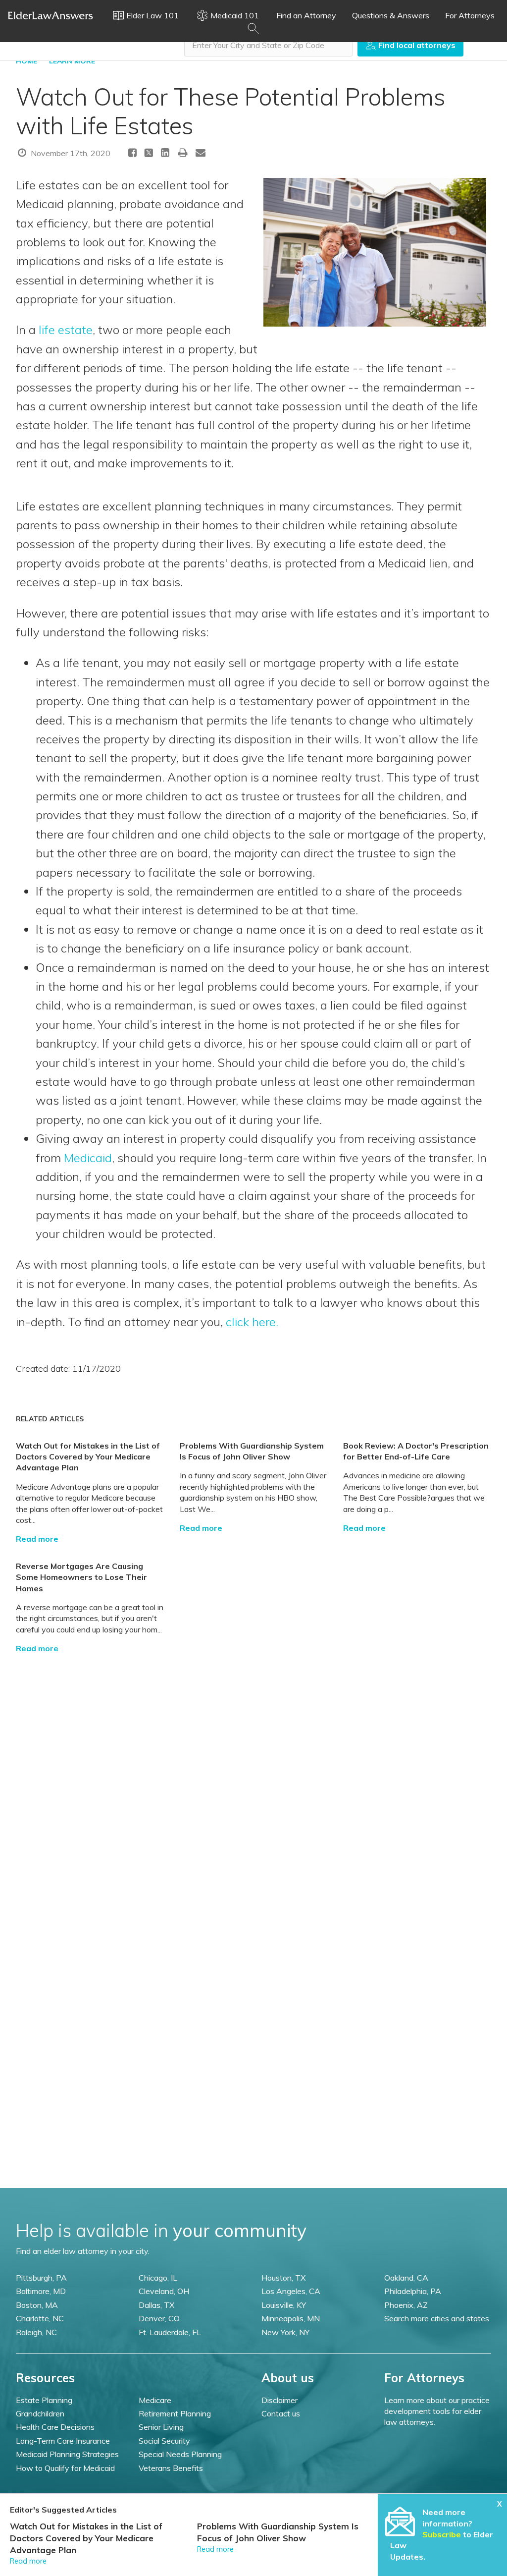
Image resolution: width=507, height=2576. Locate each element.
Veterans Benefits (171, 2468)
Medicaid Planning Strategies (67, 2454)
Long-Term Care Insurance (63, 2441)
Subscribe (442, 2534)
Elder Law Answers (51, 15)
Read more (37, 1539)
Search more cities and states (437, 2318)
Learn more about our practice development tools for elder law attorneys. (437, 2411)
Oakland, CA (406, 2278)
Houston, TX (283, 2278)
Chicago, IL (158, 2278)
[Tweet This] (149, 154)
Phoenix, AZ (406, 2305)
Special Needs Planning (180, 2454)
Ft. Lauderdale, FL (170, 2332)
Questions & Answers (391, 15)
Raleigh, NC (36, 2332)
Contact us (281, 2413)
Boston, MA (37, 2305)
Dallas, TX (156, 2305)
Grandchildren (40, 2413)
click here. (252, 1322)
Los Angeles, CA (291, 2291)
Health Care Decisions (55, 2427)
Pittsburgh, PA (41, 2278)
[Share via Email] (201, 152)
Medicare (155, 2400)
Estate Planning (44, 2400)
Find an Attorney (306, 15)
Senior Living (161, 2427)
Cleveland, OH (164, 2291)
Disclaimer (279, 2400)
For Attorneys (470, 15)
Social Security (164, 2441)
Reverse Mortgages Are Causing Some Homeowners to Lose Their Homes (81, 1577)
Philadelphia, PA (413, 2291)
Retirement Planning (175, 2413)
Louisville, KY (284, 2305)
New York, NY (285, 2332)
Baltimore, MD (41, 2291)
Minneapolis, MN (291, 2318)
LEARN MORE (72, 61)
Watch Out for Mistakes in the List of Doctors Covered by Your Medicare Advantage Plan (88, 1457)
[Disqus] (253, 1778)
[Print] (183, 152)
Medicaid (88, 1158)
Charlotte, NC (40, 2318)
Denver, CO (159, 2318)
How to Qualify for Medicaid (65, 2468)
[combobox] (268, 45)
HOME (26, 61)
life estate (66, 330)
